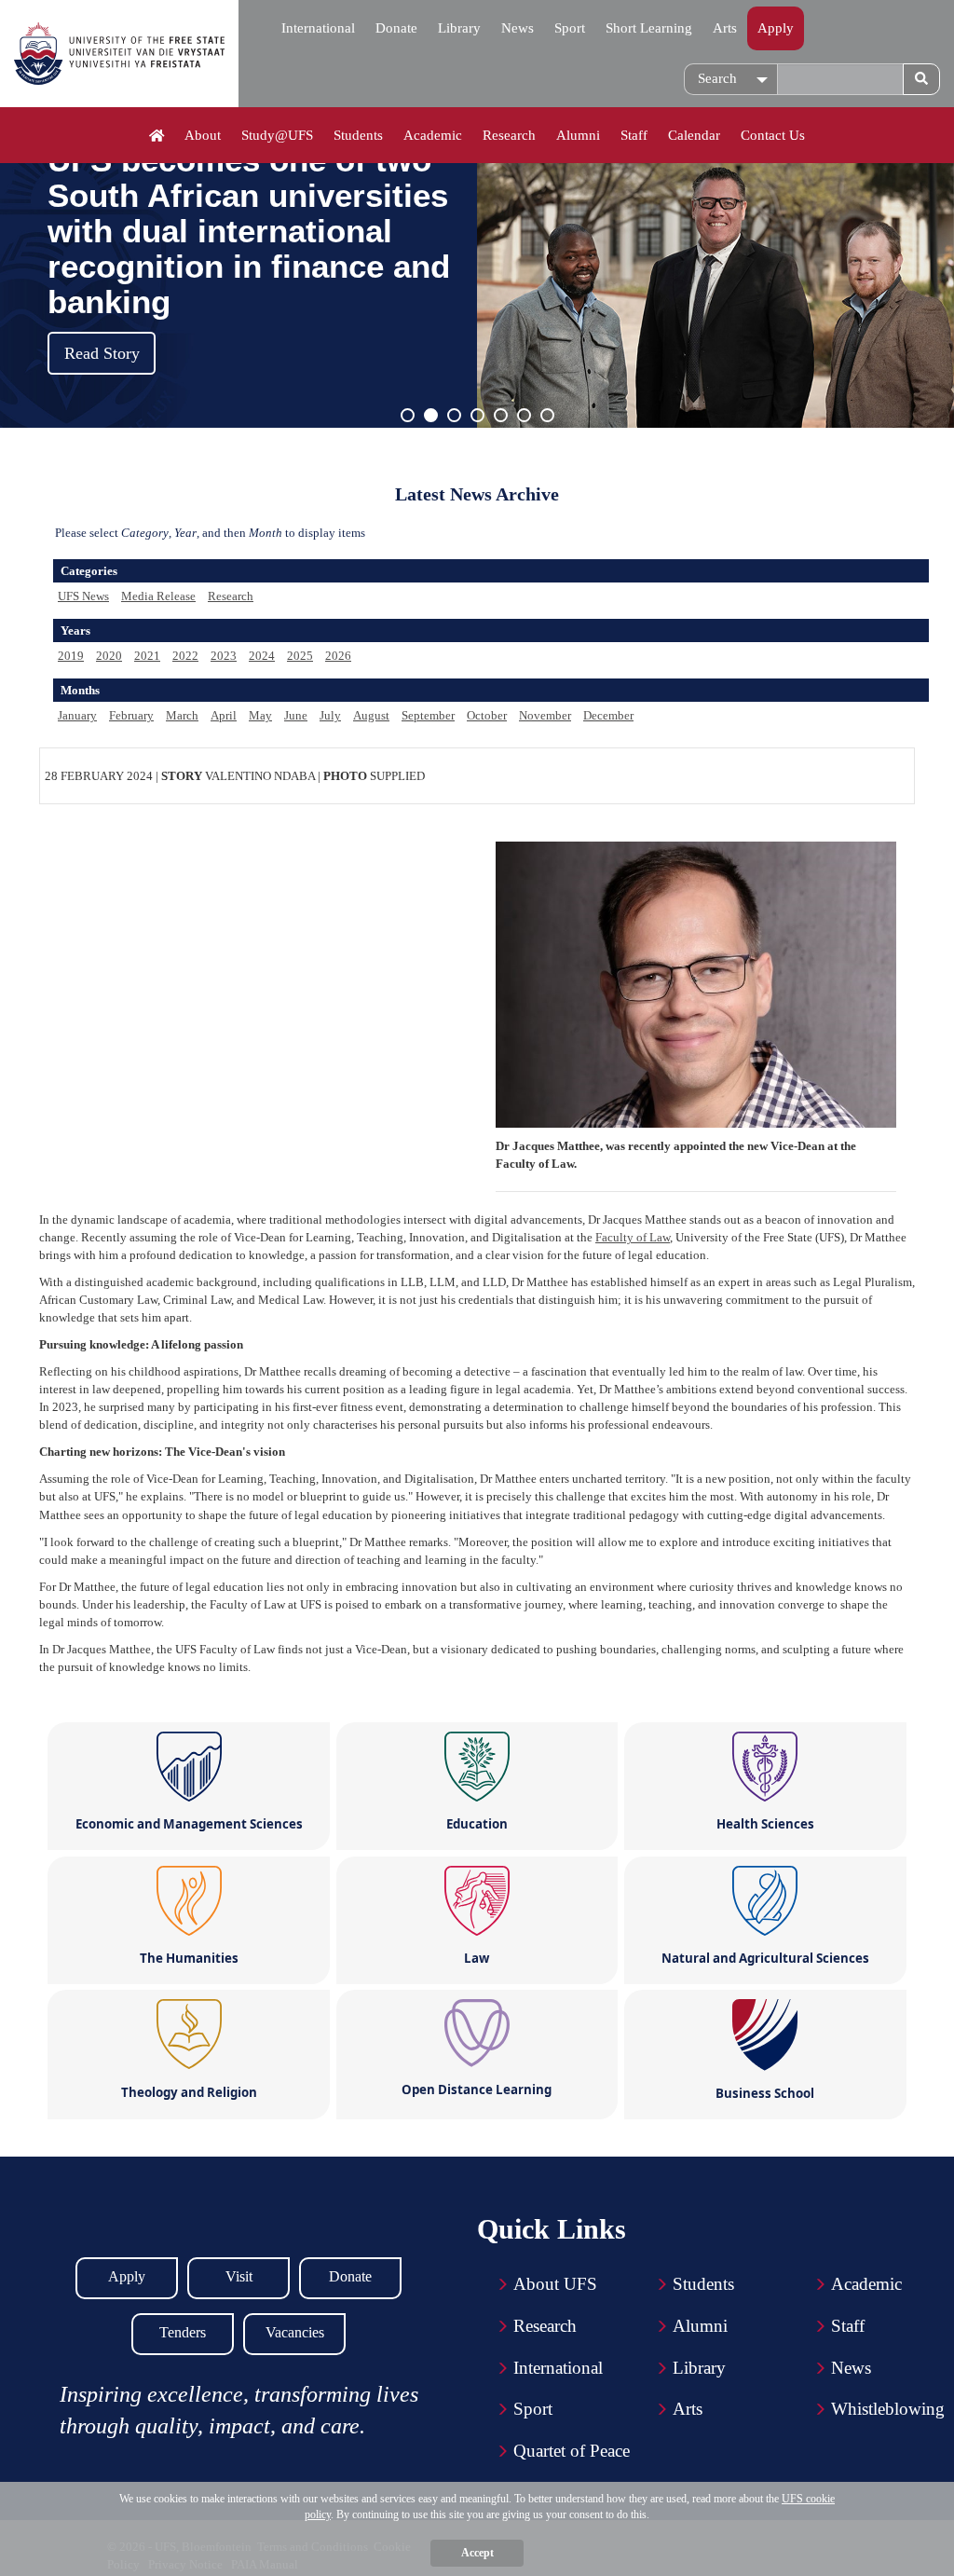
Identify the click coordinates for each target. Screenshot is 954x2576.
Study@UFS (277, 135)
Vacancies (295, 2332)
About (203, 135)
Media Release (158, 596)
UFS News (83, 596)
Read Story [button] (102, 353)
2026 (338, 656)
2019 (71, 656)
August (371, 715)
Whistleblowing (888, 2409)
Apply (776, 28)
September (428, 715)
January (77, 715)
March (182, 715)
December (608, 715)
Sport (570, 28)
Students (358, 135)
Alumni (578, 135)
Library (459, 28)
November (545, 715)
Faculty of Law (633, 1237)
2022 (185, 656)
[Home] (157, 136)
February (131, 715)
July (330, 715)
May (260, 715)
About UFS (555, 2284)
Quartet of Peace (572, 2451)
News (518, 28)
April (224, 715)
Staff (634, 135)
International (318, 28)
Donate (396, 28)
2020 (109, 656)
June (296, 715)
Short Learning (649, 28)
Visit (239, 2276)
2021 (147, 656)
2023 (224, 656)
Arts (725, 28)
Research (509, 135)
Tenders (183, 2332)
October (487, 715)
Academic (433, 135)
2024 (262, 656)
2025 (300, 656)
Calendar (694, 135)
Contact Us (773, 135)
